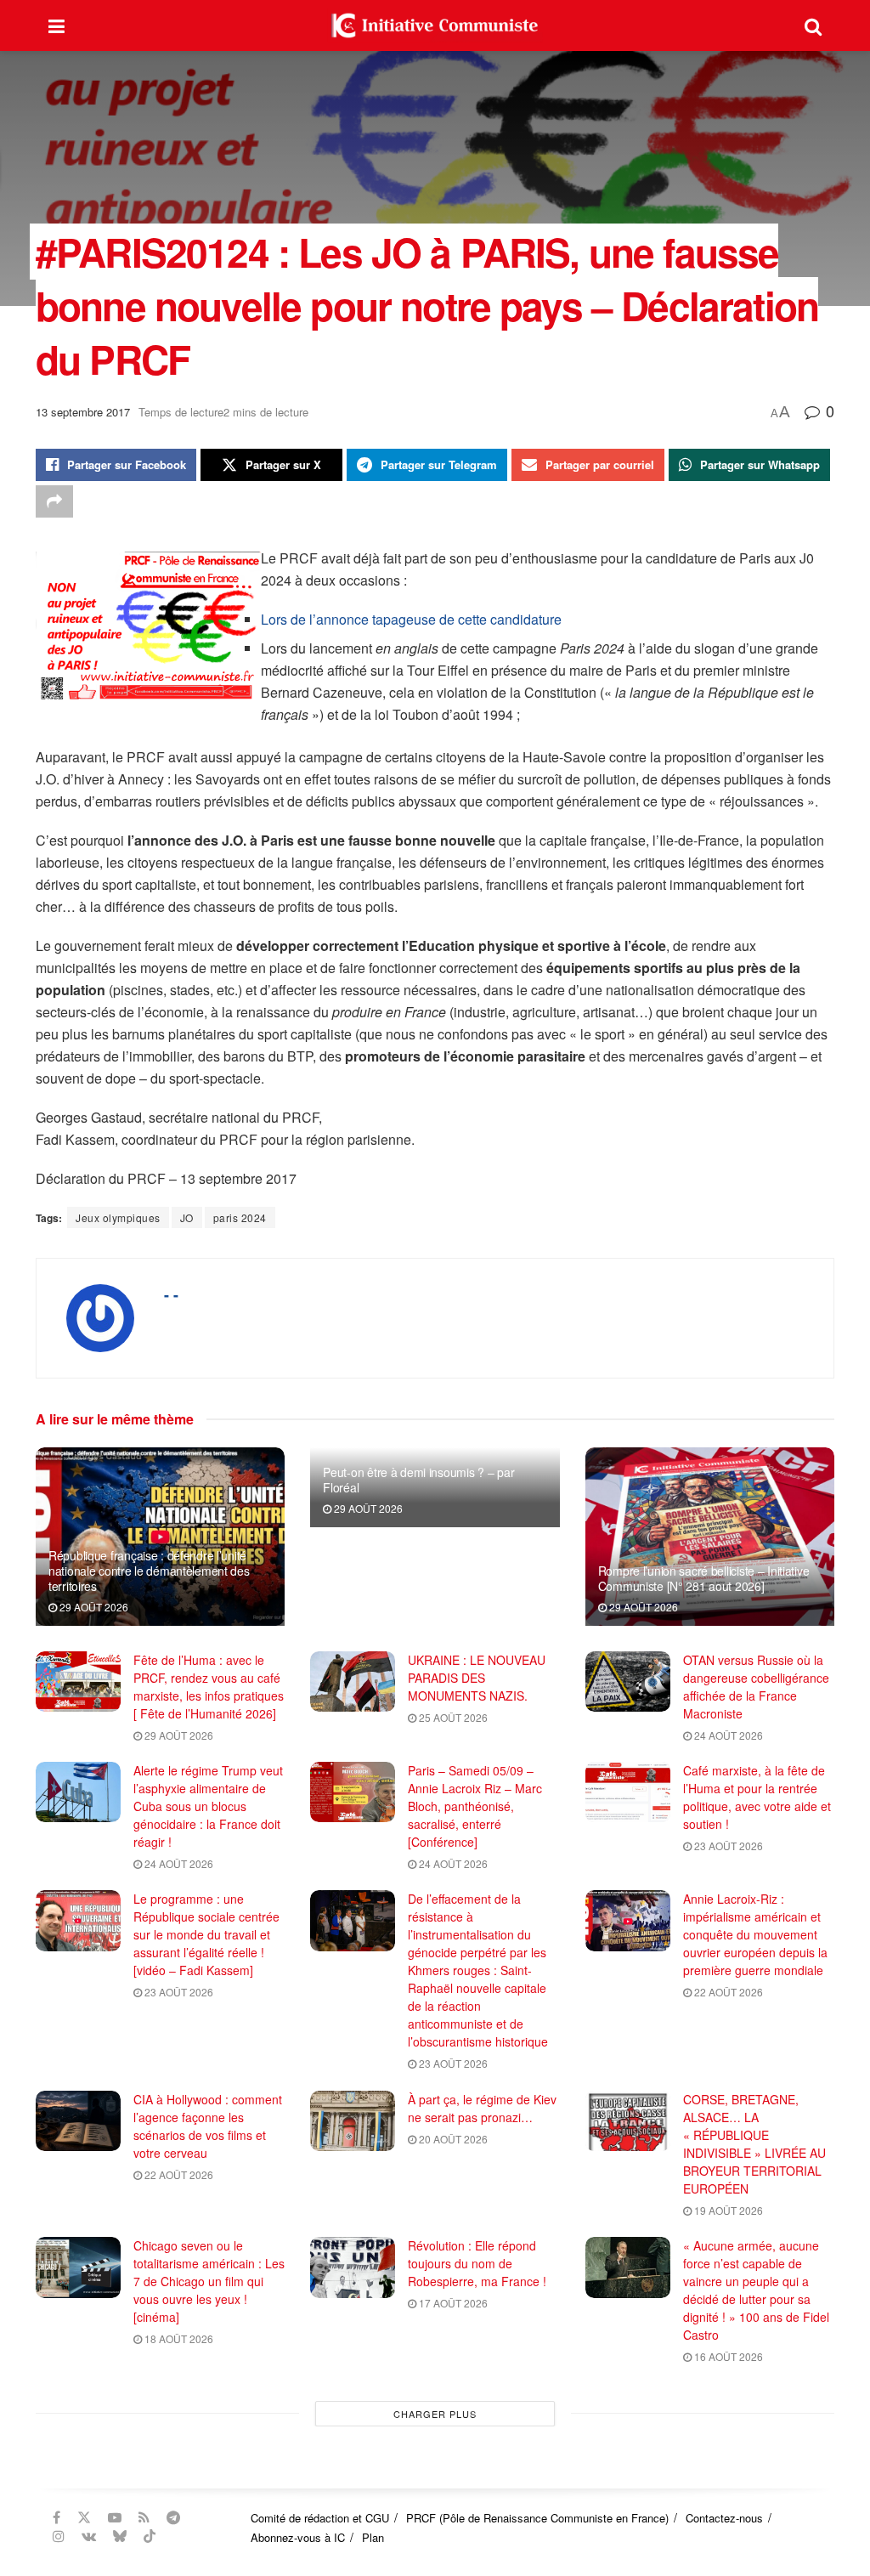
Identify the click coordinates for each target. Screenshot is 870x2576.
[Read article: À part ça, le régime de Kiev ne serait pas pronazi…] (353, 2121)
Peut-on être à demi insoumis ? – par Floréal (418, 1480)
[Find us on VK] (89, 2536)
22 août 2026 (727, 1992)
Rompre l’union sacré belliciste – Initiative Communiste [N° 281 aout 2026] (704, 1578)
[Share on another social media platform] (54, 501)
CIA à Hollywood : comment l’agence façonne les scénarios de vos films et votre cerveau (208, 2126)
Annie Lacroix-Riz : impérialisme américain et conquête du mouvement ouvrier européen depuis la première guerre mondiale (755, 1934)
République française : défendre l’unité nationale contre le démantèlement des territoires (149, 1571)
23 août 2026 (727, 1846)
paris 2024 (240, 1217)
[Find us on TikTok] (150, 2536)
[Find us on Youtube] (115, 2517)
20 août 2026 (452, 2139)
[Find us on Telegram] (173, 2517)
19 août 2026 (727, 2210)
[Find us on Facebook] (56, 2517)
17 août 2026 (452, 2303)
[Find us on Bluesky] (120, 2536)
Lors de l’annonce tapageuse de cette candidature (411, 619)
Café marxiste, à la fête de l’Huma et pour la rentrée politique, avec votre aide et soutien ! (757, 1797)
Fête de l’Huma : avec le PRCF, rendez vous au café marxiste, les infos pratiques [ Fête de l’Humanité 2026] (209, 1687)
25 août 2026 (452, 1717)
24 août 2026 (727, 1735)
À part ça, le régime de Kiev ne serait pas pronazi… (482, 2108)
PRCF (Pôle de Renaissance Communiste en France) (537, 2518)
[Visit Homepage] (435, 25)
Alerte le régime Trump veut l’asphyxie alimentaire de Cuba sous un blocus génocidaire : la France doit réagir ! (208, 1806)
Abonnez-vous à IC (298, 2537)
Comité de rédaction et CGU (320, 2518)
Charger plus (435, 2414)
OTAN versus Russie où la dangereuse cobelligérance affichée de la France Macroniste (756, 1687)
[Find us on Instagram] (59, 2536)
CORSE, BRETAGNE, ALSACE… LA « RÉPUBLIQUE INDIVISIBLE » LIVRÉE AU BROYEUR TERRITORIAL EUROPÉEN (754, 2144)
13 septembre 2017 (83, 412)
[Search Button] (813, 25)
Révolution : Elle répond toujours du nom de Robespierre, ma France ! (477, 2263)
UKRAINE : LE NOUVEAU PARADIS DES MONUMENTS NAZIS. (477, 1678)
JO (187, 1217)
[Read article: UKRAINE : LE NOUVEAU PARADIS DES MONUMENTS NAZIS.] (353, 1682)
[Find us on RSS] (144, 2517)
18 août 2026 (178, 2338)
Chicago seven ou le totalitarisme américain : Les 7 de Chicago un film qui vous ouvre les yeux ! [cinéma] (209, 2281)
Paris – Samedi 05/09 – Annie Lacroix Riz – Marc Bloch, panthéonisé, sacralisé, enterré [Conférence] (475, 1806)
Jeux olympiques (118, 1217)
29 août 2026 (93, 1607)
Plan (373, 2537)
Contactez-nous (724, 2518)
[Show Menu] (56, 25)
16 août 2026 (727, 2356)
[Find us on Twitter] (84, 2517)
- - (171, 1294)
